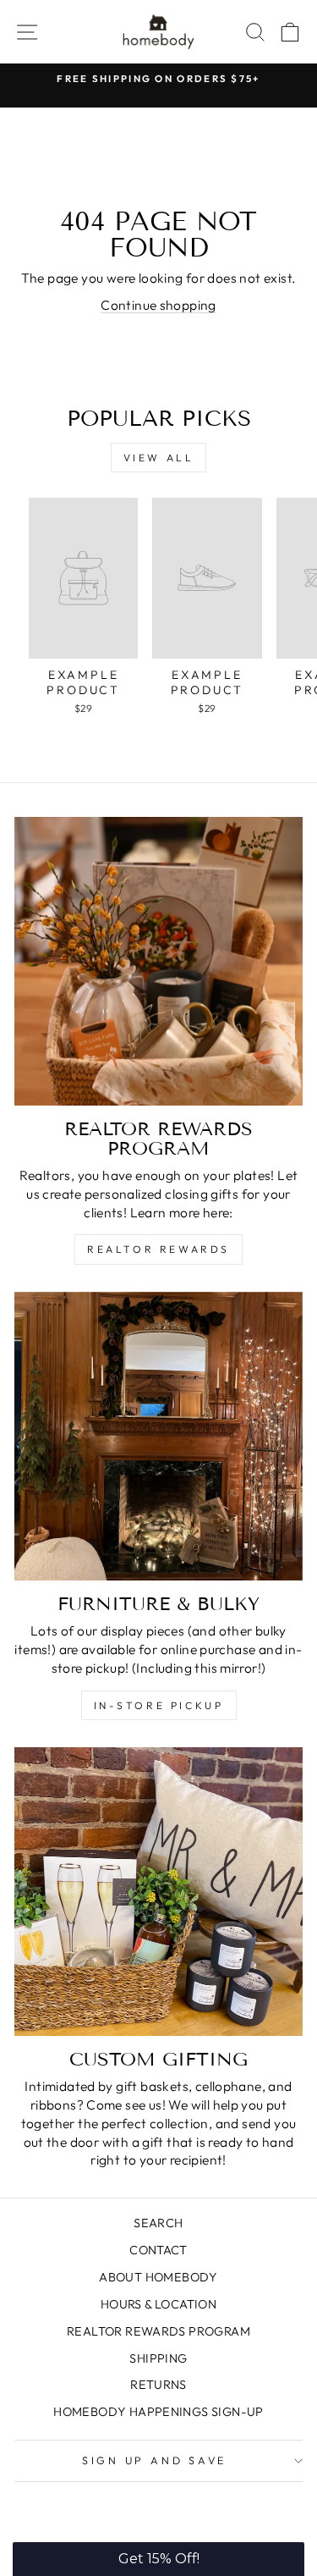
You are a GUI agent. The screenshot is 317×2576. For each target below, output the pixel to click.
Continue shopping (158, 305)
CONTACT (158, 2250)
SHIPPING (158, 2358)
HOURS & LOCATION (158, 2304)
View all (159, 458)
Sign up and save (154, 2460)
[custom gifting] (158, 1892)
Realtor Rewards (158, 1249)
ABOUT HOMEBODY (158, 2277)
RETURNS (158, 2385)
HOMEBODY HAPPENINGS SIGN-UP (158, 2412)
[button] (158, 2559)
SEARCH (158, 2223)
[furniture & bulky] (158, 1436)
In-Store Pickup (159, 1705)
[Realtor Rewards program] (158, 961)
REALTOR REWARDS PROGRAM (158, 2331)
